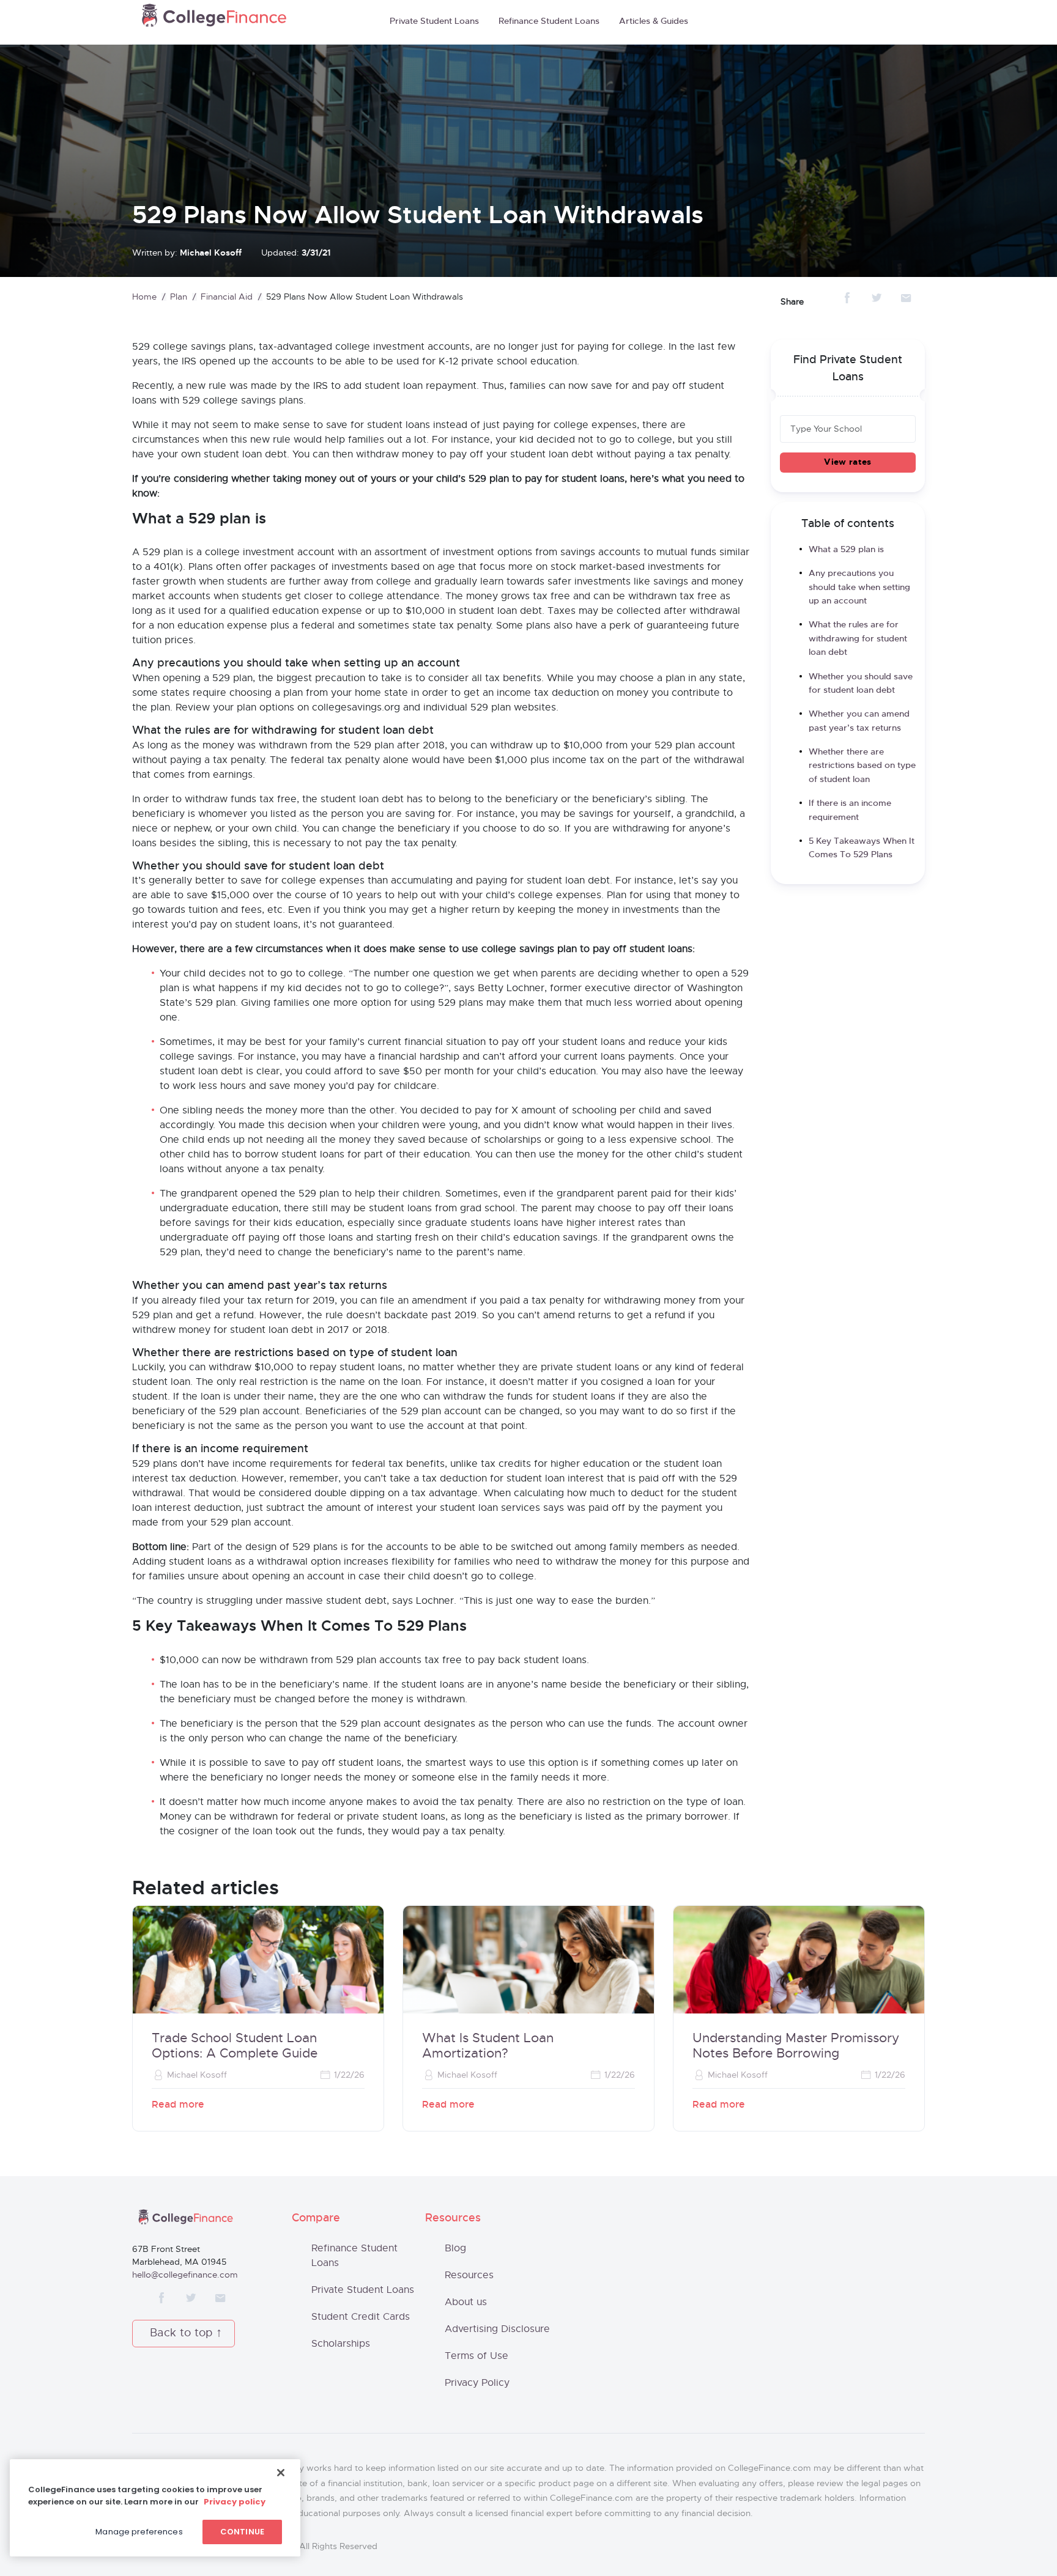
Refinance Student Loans (549, 21)
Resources (469, 2275)
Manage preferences (139, 2532)
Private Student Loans (434, 21)
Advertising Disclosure (497, 2329)
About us (466, 2302)
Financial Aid (227, 297)
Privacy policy (235, 2502)
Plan (179, 297)
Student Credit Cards (361, 2317)
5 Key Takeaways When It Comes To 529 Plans (862, 848)
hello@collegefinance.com (185, 2275)
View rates (847, 462)
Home (144, 297)
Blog (455, 2248)
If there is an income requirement (850, 810)
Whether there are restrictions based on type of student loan (862, 766)
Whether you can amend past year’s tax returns (859, 721)
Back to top (181, 2333)
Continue (242, 2532)
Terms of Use (477, 2356)
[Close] (281, 2473)
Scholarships (341, 2344)
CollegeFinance (214, 19)
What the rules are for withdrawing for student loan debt (858, 639)
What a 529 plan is (846, 550)
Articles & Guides (654, 21)
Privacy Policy (477, 2383)
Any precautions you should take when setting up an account (859, 587)
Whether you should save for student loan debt (861, 684)
